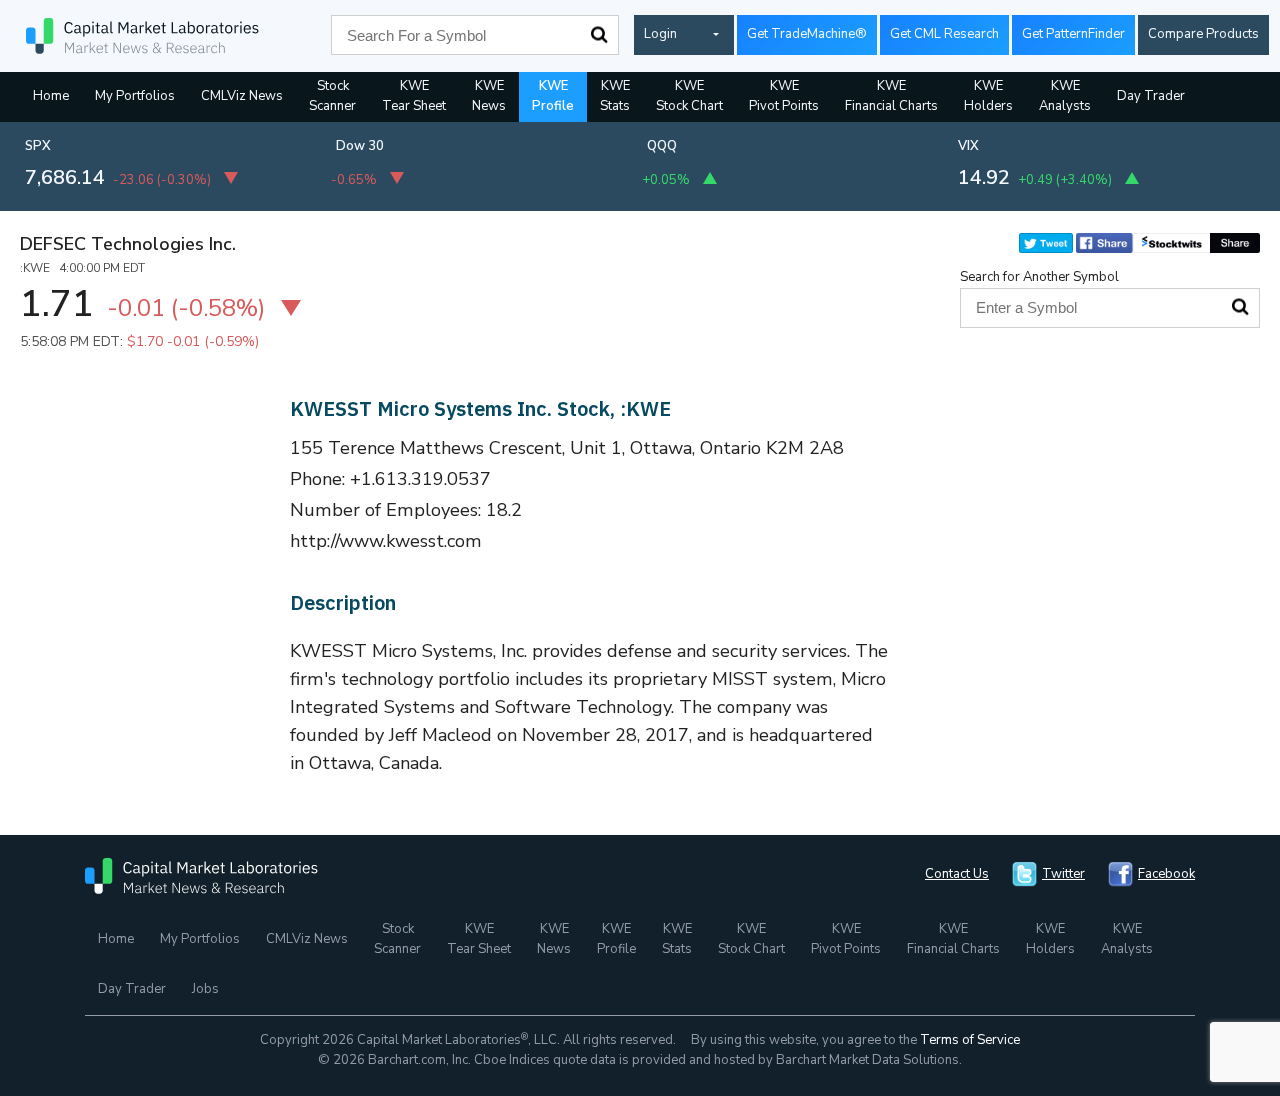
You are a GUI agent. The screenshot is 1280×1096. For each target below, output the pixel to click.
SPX (38, 146)
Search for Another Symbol (1039, 277)
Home (51, 96)
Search (599, 35)
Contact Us (957, 874)
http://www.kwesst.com (386, 541)
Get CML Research (944, 34)
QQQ (662, 146)
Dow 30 (360, 146)
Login (660, 34)
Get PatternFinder (1073, 34)
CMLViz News (242, 96)
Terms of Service (970, 1040)
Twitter (1063, 874)
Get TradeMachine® (807, 34)
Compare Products (1203, 34)
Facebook (1166, 874)
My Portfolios (135, 96)
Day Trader (1151, 96)
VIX (968, 146)
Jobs (205, 989)
